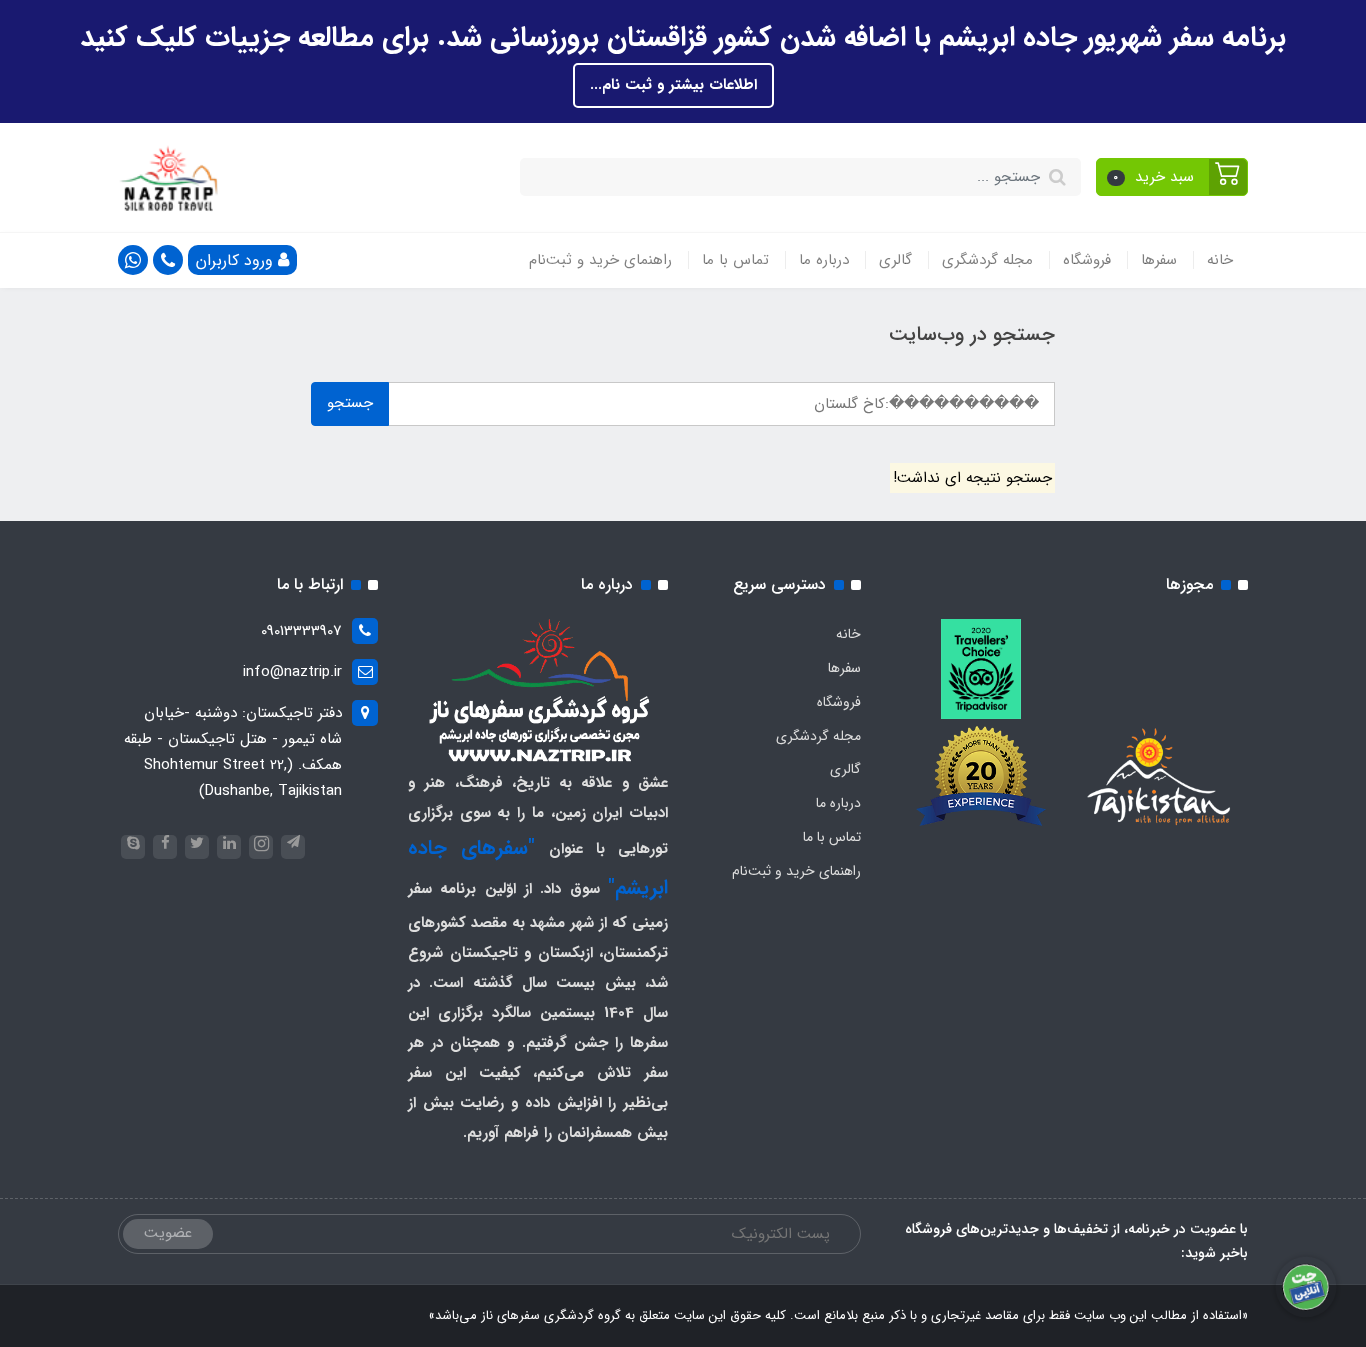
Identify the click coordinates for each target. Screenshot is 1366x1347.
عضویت (168, 1233)
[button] (1172, 177)
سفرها (1159, 260)
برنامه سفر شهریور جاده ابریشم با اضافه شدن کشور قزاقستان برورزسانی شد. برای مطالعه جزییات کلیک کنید (683, 38)
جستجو (350, 403)
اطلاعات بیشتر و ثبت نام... (673, 85)
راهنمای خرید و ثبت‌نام (600, 260)
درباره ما (824, 260)
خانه (1220, 260)
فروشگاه (1087, 260)
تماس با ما (735, 260)
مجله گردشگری (987, 260)
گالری (895, 260)
